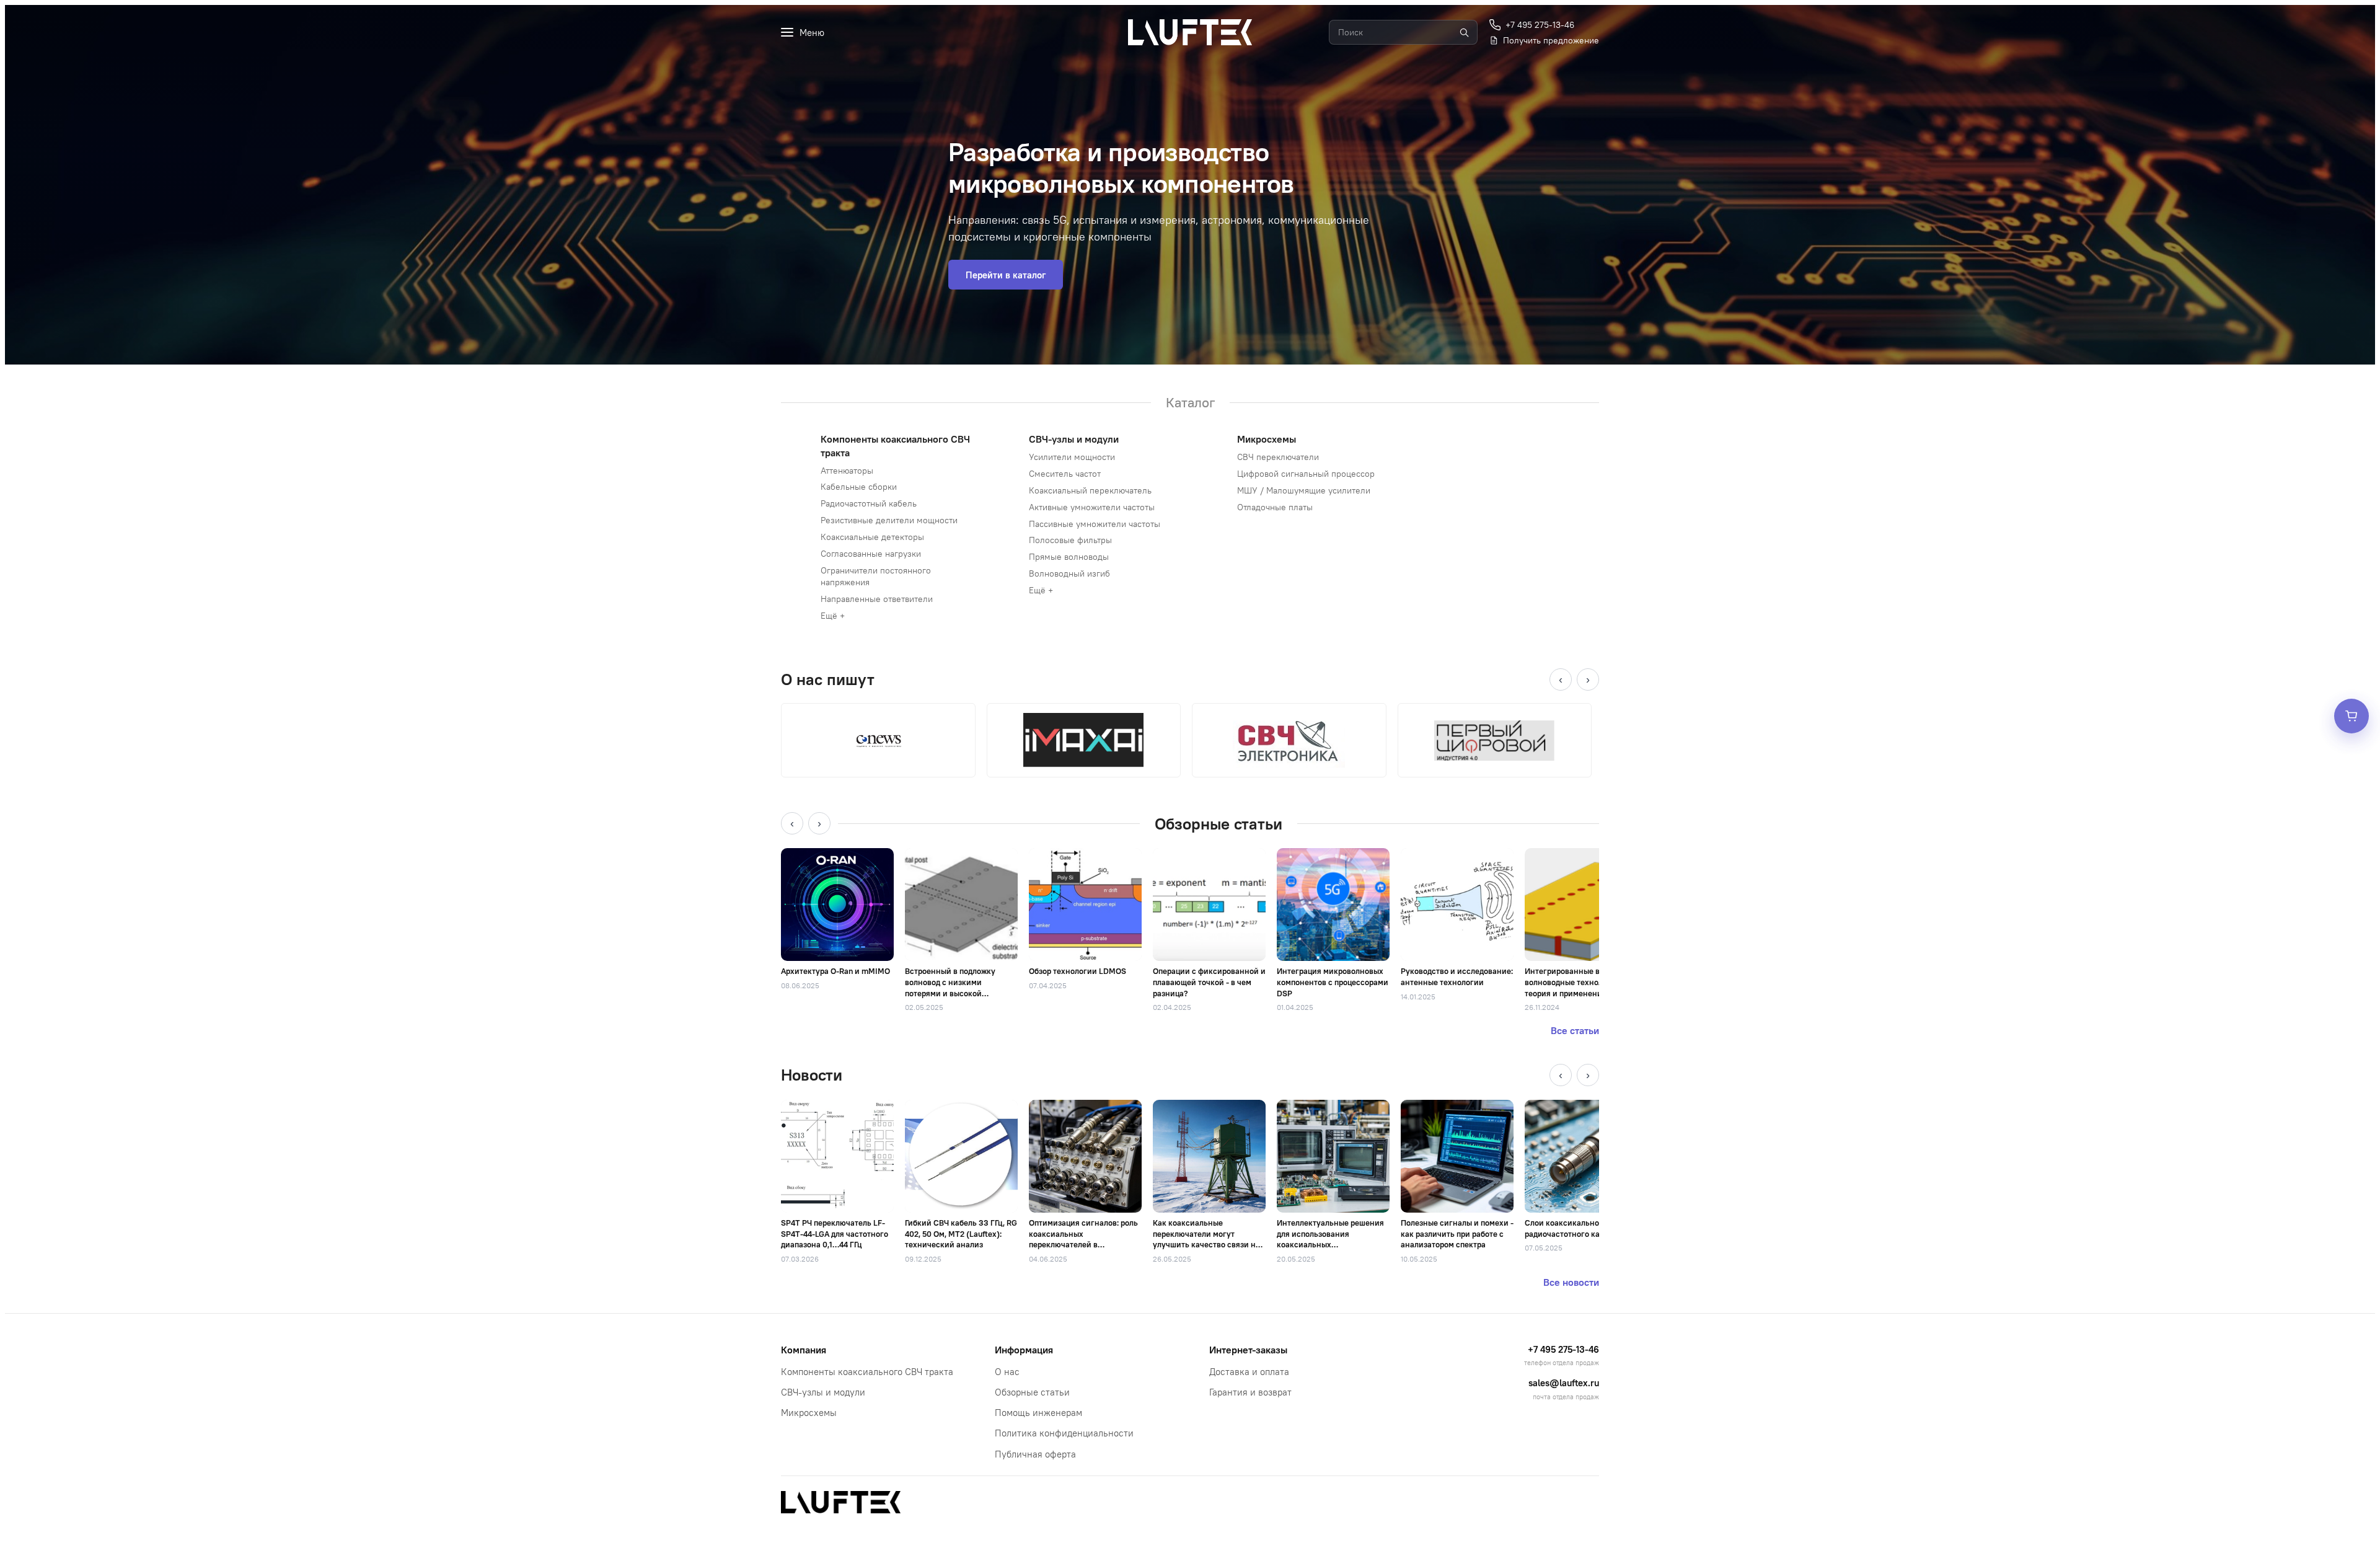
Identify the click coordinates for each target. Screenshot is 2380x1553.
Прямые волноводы (1069, 557)
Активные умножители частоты (1092, 507)
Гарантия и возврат (1250, 1392)
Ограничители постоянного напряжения (876, 576)
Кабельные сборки (859, 487)
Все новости (1571, 1282)
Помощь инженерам (1038, 1413)
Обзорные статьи (1032, 1392)
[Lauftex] (1190, 32)
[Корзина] (2351, 716)
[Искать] (1464, 32)
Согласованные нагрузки (871, 554)
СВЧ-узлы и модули (1074, 439)
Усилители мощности (1072, 457)
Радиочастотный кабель (869, 503)
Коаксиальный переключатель (1090, 490)
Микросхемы (1267, 439)
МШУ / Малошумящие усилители (1304, 490)
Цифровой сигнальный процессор (1306, 474)
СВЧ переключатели (1278, 457)
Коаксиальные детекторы (872, 537)
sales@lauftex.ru (1564, 1383)
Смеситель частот (1065, 474)
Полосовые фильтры (1070, 540)
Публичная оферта (1035, 1454)
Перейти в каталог (1006, 275)
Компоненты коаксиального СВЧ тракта (867, 1372)
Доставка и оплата (1249, 1372)
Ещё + (833, 616)
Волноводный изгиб (1069, 573)
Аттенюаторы (847, 471)
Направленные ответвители (877, 599)
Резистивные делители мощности (889, 520)
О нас (1007, 1372)
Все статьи (1575, 1030)
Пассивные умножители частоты (1095, 524)
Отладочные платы (1275, 507)
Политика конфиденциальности (1064, 1433)
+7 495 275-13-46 (1563, 1349)
